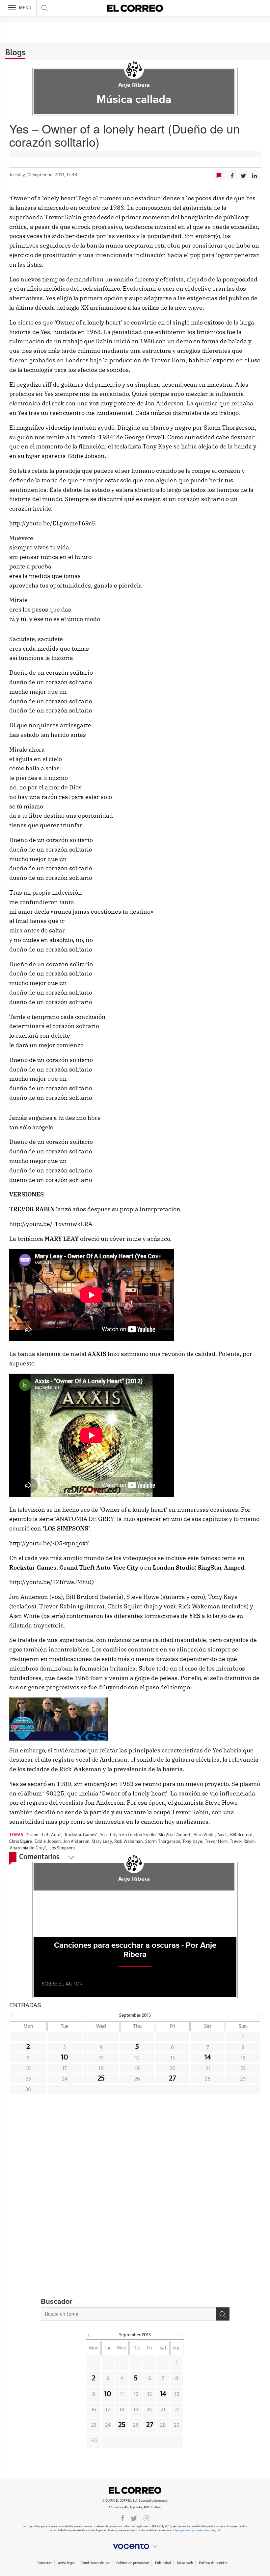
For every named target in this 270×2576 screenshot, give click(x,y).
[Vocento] (135, 2546)
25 (101, 2079)
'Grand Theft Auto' (43, 1835)
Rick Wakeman (129, 1842)
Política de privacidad (133, 2563)
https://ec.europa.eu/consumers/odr (196, 2530)
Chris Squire (21, 1842)
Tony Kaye (192, 1842)
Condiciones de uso (95, 2563)
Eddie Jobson (48, 1842)
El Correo (135, 2490)
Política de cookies (213, 2563)
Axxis (223, 1835)
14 (208, 2058)
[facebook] (122, 2518)
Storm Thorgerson (163, 1842)
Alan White (204, 1835)
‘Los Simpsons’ (63, 1848)
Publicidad (163, 2563)
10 (65, 2058)
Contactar (44, 2563)
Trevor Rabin (242, 1842)
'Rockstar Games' (80, 1835)
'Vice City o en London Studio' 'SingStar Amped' (146, 1835)
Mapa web (185, 2563)
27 (172, 2079)
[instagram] (147, 2518)
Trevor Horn (216, 1842)
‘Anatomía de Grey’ (27, 1848)
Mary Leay (102, 1842)
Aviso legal (66, 2563)
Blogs (15, 53)
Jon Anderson (76, 1842)
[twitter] (134, 2518)
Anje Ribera (134, 85)
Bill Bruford (242, 1835)
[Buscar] (223, 2314)
